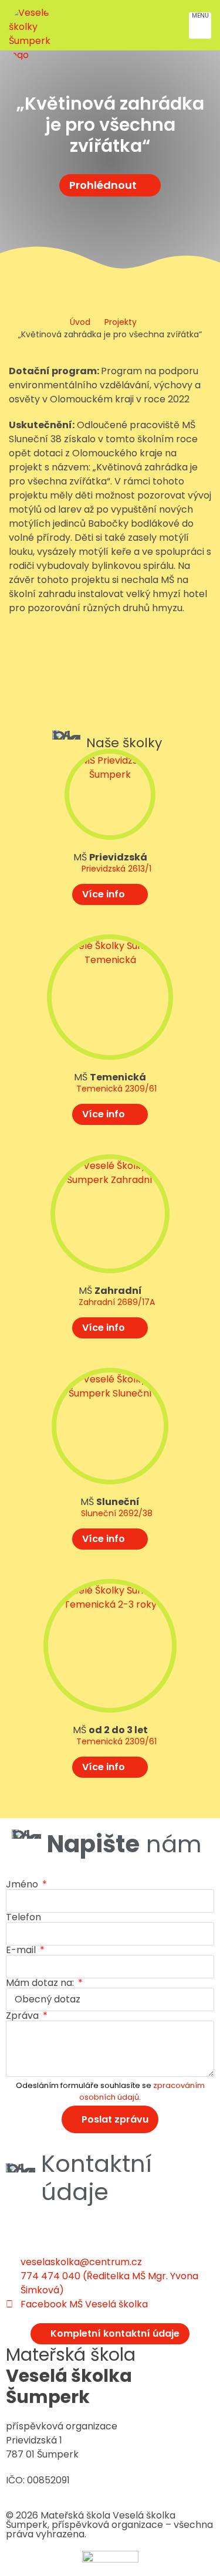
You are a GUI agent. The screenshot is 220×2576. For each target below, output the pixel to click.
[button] (200, 26)
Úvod (80, 322)
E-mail (22, 1950)
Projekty (121, 322)
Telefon (23, 1917)
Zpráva (23, 2016)
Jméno (23, 1884)
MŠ (110, 857)
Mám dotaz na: (41, 1983)
